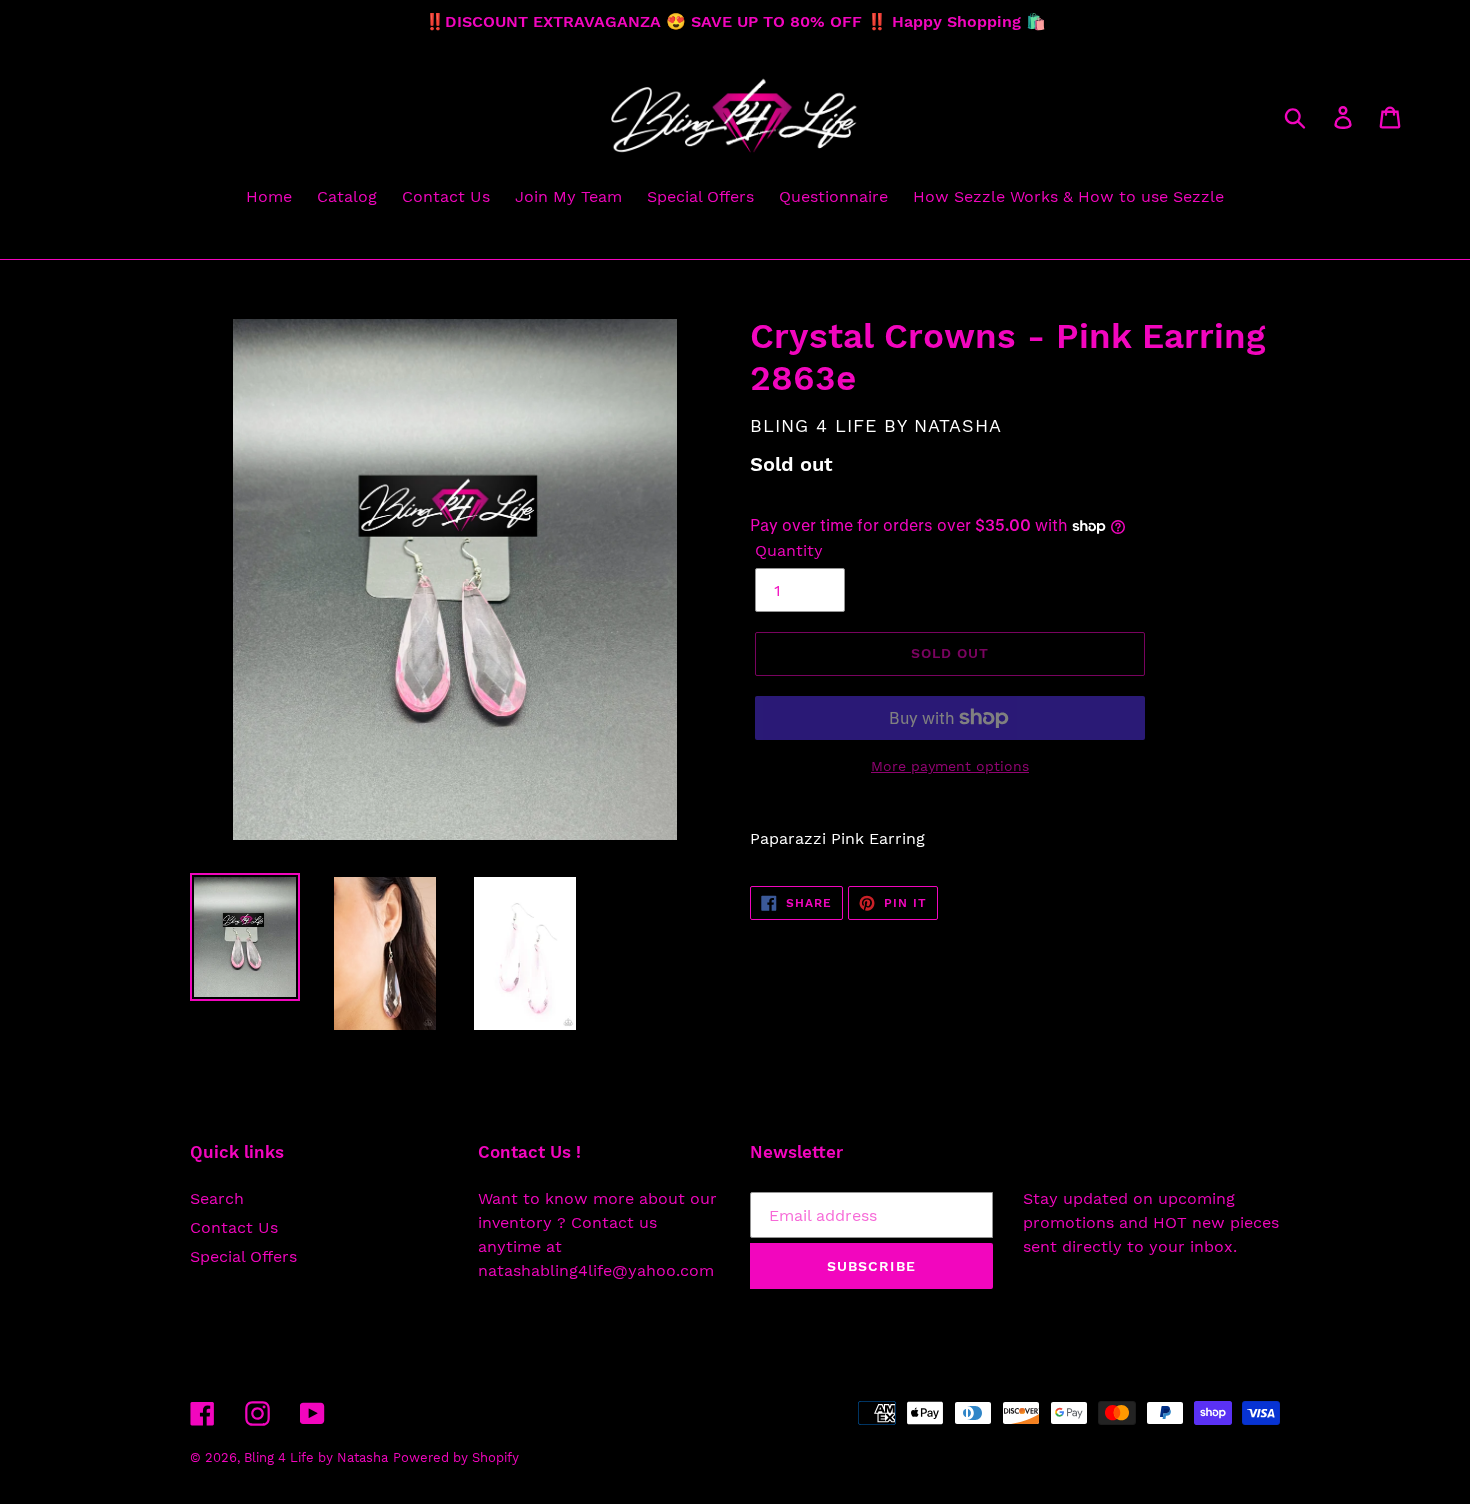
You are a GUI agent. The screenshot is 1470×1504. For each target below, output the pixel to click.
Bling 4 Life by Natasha (316, 1457)
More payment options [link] (950, 766)
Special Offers (243, 1256)
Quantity (789, 550)
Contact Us (234, 1227)
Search (217, 1198)
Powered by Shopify (456, 1457)
